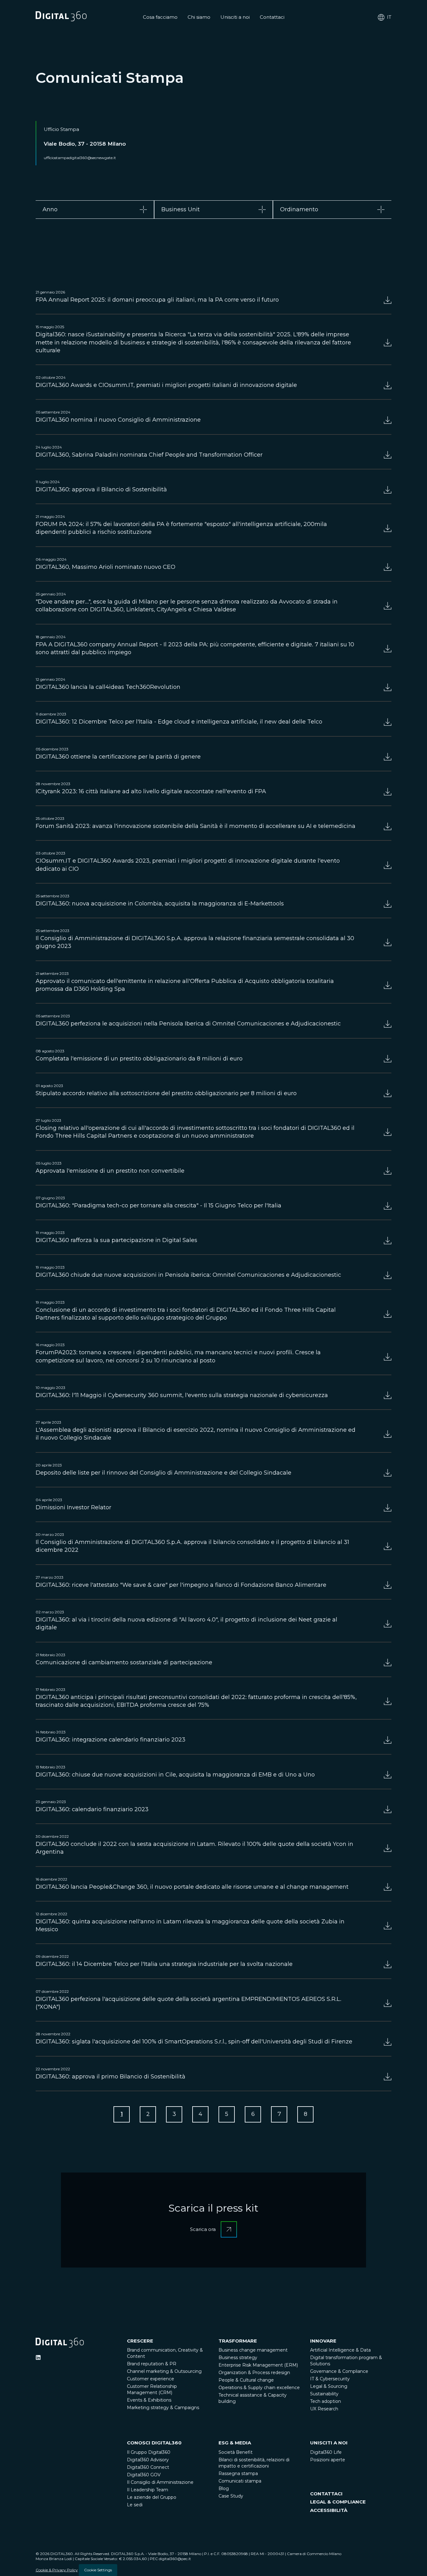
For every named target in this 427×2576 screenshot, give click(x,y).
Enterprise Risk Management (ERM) (258, 2365)
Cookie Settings (98, 2570)
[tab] (95, 210)
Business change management (253, 2350)
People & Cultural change (246, 2380)
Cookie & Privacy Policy (57, 2570)
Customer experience (151, 2379)
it (389, 17)
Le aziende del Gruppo (152, 2497)
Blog (224, 2488)
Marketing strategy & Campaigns (163, 2408)
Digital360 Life (326, 2452)
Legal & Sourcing (329, 2386)
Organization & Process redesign (254, 2373)
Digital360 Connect (148, 2467)
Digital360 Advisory (148, 2460)
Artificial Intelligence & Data (340, 2350)
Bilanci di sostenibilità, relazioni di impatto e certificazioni (254, 2463)
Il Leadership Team (148, 2490)
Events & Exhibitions (149, 2400)
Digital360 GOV (144, 2475)
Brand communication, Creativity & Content (165, 2353)
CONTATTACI (326, 2494)
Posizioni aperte (328, 2460)
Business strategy (238, 2358)
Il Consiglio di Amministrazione (160, 2482)
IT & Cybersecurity (330, 2379)
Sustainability (324, 2394)
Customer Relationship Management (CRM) (152, 2389)
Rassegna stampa (238, 2473)
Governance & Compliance (339, 2371)
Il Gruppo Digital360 (149, 2452)
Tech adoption (326, 2401)
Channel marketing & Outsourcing (164, 2371)
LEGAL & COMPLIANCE (338, 2502)
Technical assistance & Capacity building (253, 2398)
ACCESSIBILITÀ (329, 2510)
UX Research (324, 2409)
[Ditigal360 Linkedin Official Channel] (38, 2358)
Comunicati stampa (240, 2481)
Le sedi (135, 2505)
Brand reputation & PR (152, 2364)
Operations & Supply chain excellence (259, 2388)
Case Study (231, 2496)
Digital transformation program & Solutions (346, 2361)
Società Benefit (236, 2452)
